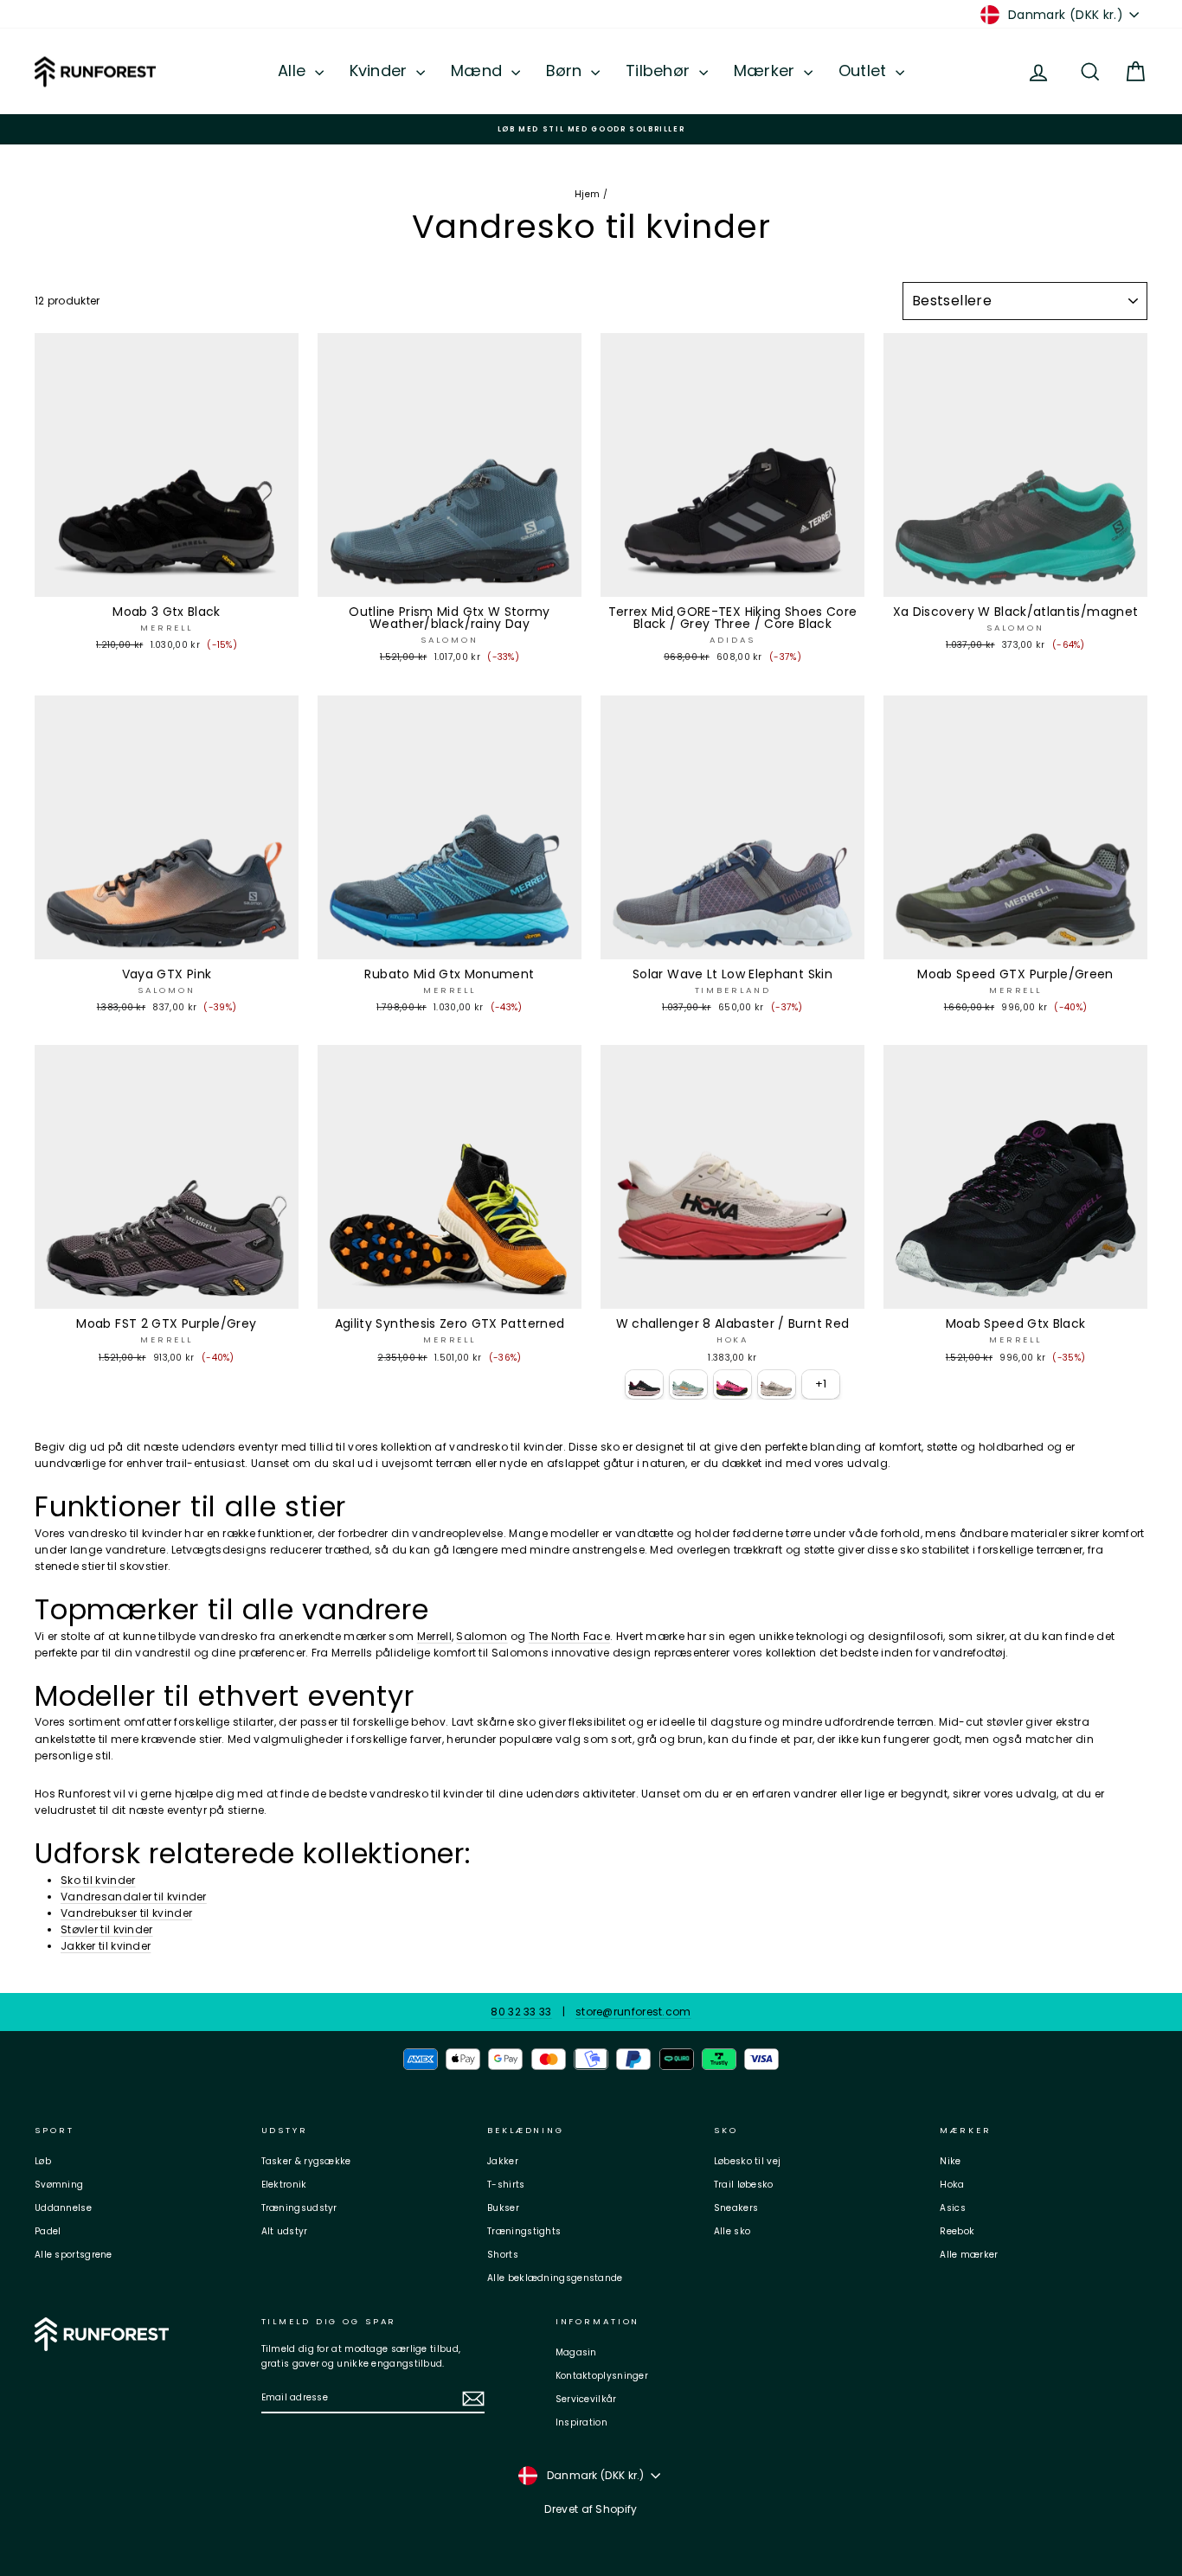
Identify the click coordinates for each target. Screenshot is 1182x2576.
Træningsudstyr (299, 2208)
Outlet (865, 70)
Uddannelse (63, 2208)
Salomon (482, 1636)
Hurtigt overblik (167, 580)
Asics (953, 2208)
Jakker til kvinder (106, 1946)
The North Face (569, 1636)
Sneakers (736, 2208)
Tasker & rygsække (306, 2161)
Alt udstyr (285, 2231)
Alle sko (732, 2231)
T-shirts (506, 2185)
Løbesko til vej (748, 2161)
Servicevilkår (586, 2399)
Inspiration (581, 2422)
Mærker (767, 70)
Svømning (59, 2185)
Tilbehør (660, 70)
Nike (950, 2161)
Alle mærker (969, 2255)
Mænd (479, 70)
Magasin (576, 2352)
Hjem (587, 194)
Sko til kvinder (98, 1880)
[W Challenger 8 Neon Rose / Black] (732, 1384)
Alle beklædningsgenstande (555, 2278)
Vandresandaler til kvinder (134, 1897)
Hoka (952, 2185)
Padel (48, 2231)
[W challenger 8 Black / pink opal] (644, 1384)
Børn (567, 70)
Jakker (503, 2161)
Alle (294, 70)
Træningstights (524, 2231)
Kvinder (381, 70)
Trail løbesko (744, 2185)
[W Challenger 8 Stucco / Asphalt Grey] (777, 1384)
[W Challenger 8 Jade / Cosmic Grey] (688, 1384)
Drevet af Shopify (591, 2509)
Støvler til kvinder (107, 1929)
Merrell (434, 1636)
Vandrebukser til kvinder (126, 1913)
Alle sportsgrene (74, 2255)
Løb (43, 2161)
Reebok (957, 2231)
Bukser (503, 2208)
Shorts (503, 2255)
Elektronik (284, 2185)
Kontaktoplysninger (602, 2376)
